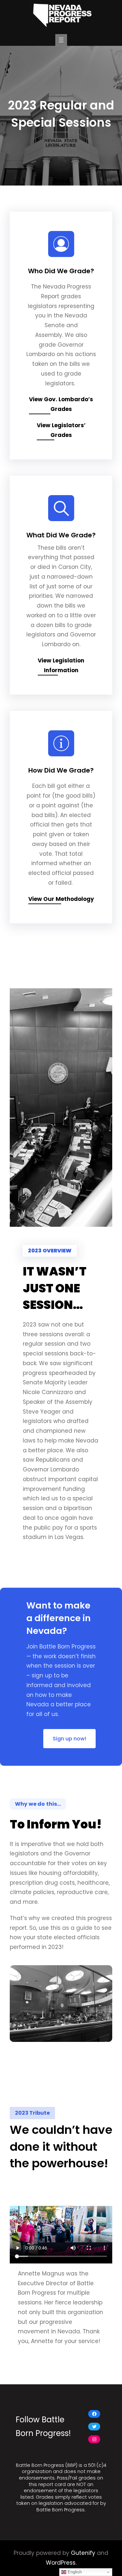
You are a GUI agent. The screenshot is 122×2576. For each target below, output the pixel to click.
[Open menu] (61, 40)
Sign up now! (69, 1739)
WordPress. (61, 2563)
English (74, 2572)
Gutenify (83, 2553)
